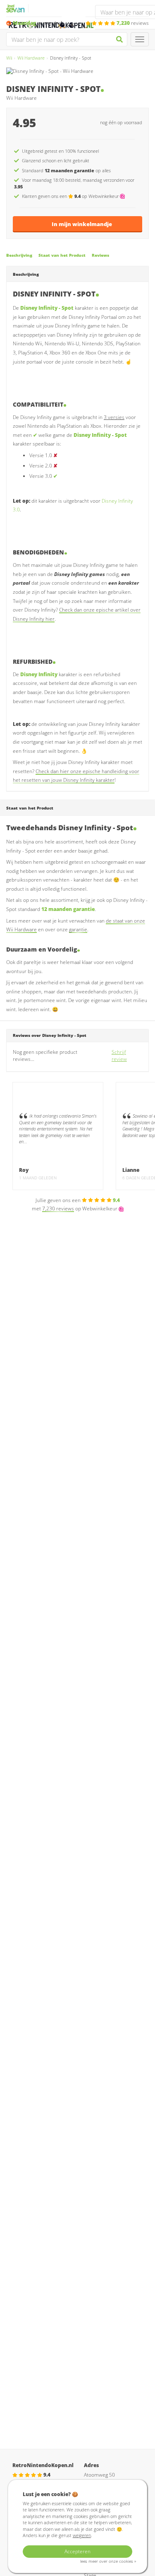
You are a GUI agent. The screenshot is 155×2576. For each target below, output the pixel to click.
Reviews (100, 255)
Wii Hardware (31, 58)
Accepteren (77, 2551)
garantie (78, 929)
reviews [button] (133, 23)
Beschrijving (19, 255)
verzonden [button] (37, 23)
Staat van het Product (62, 255)
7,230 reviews (58, 1208)
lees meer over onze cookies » (108, 2561)
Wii (9, 58)
